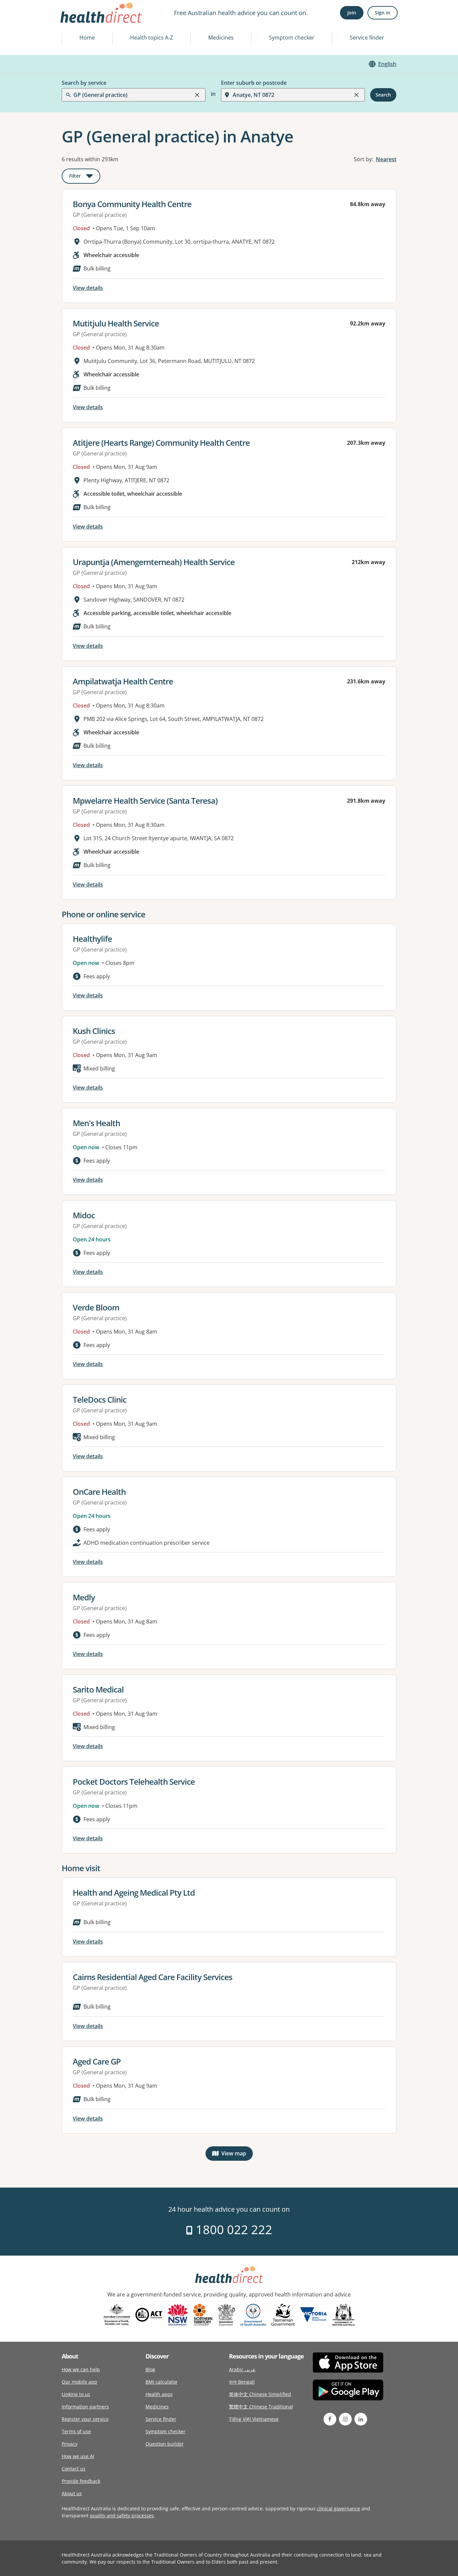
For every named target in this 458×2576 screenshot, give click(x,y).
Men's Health (96, 1123)
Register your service (85, 2419)
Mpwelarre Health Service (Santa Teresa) (145, 801)
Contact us (74, 2469)
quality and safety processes (122, 2516)
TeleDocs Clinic (100, 1399)
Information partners (85, 2407)
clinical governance (338, 2508)
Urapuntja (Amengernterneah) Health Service (154, 562)
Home (87, 38)
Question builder (165, 2444)
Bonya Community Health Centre (132, 204)
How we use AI (78, 2456)
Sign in (383, 13)
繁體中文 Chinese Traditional (261, 2407)
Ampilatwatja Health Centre (123, 681)
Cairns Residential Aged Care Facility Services (153, 1977)
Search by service (84, 83)
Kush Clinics (94, 1031)
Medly (84, 1597)
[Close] (197, 95)
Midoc (84, 1215)
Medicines (221, 38)
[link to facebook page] (330, 2419)
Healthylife (92, 939)
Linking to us (76, 2394)
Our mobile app (79, 2382)
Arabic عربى (242, 2369)
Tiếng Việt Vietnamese (254, 2419)
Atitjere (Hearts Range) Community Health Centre (161, 443)
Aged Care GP (97, 2061)
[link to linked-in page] (361, 2419)
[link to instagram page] (345, 2419)
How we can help (81, 2369)
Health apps (159, 2394)
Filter (85, 177)
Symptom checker (292, 38)
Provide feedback (81, 2481)
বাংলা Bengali (242, 2382)
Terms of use (76, 2431)
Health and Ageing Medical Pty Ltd (134, 1892)
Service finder (367, 38)
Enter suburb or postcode (254, 83)
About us (72, 2493)
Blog (150, 2369)
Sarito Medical (98, 1689)
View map (237, 2155)
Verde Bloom (96, 1307)
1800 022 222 (233, 2230)
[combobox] (74, 21)
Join (352, 13)
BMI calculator (162, 2382)
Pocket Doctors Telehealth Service (134, 1782)
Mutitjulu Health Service (116, 323)
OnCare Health (99, 1492)
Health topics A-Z (152, 38)
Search (383, 95)
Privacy (70, 2444)
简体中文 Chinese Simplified (260, 2394)
